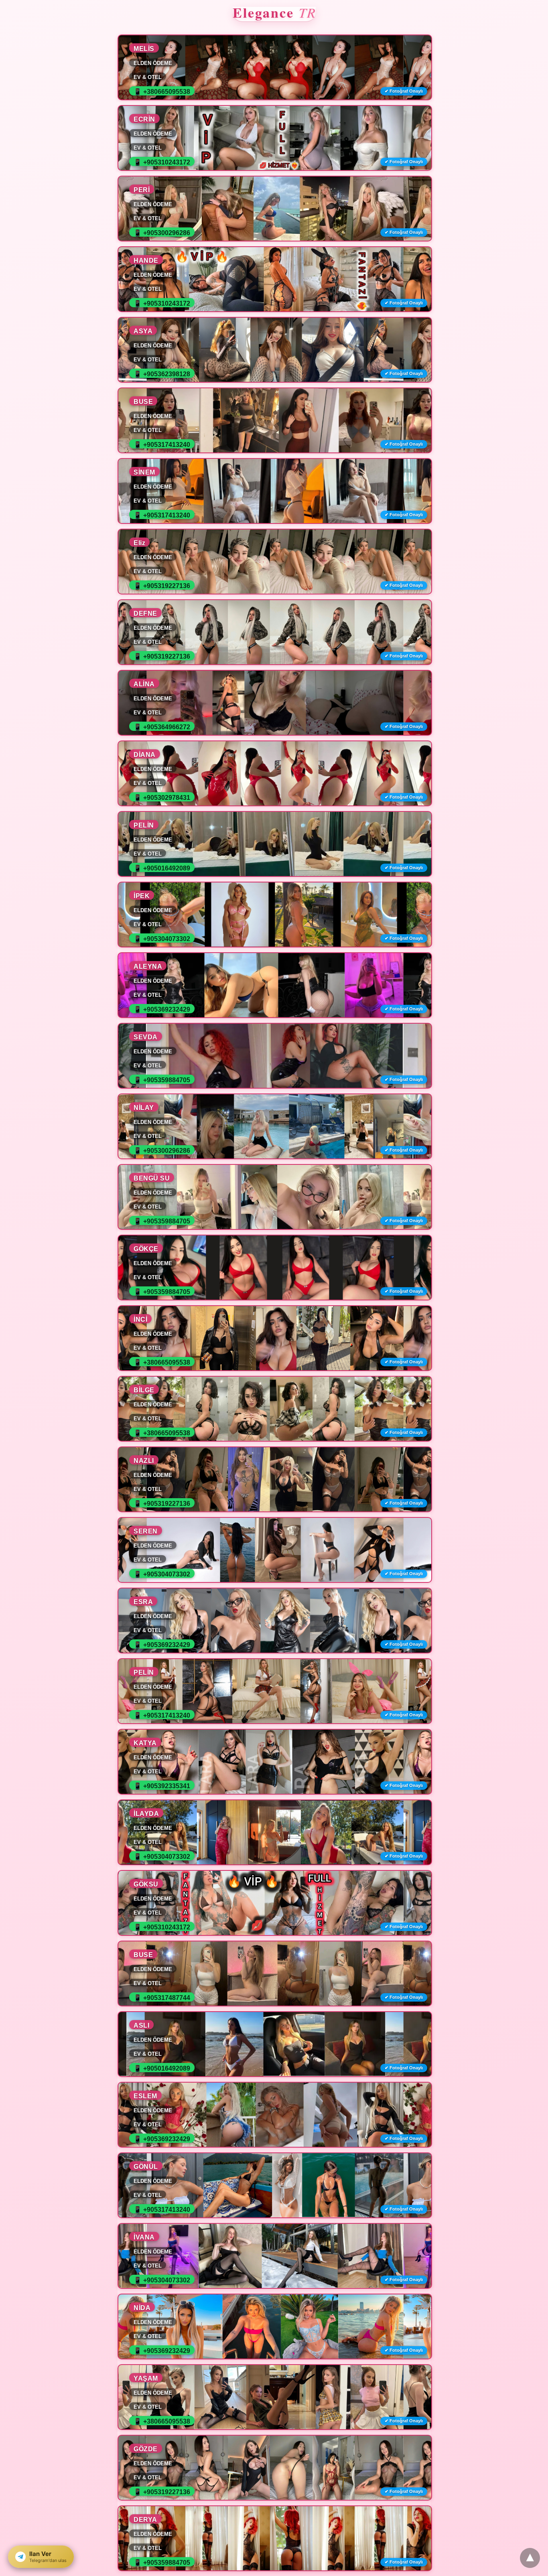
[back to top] (530, 2558)
